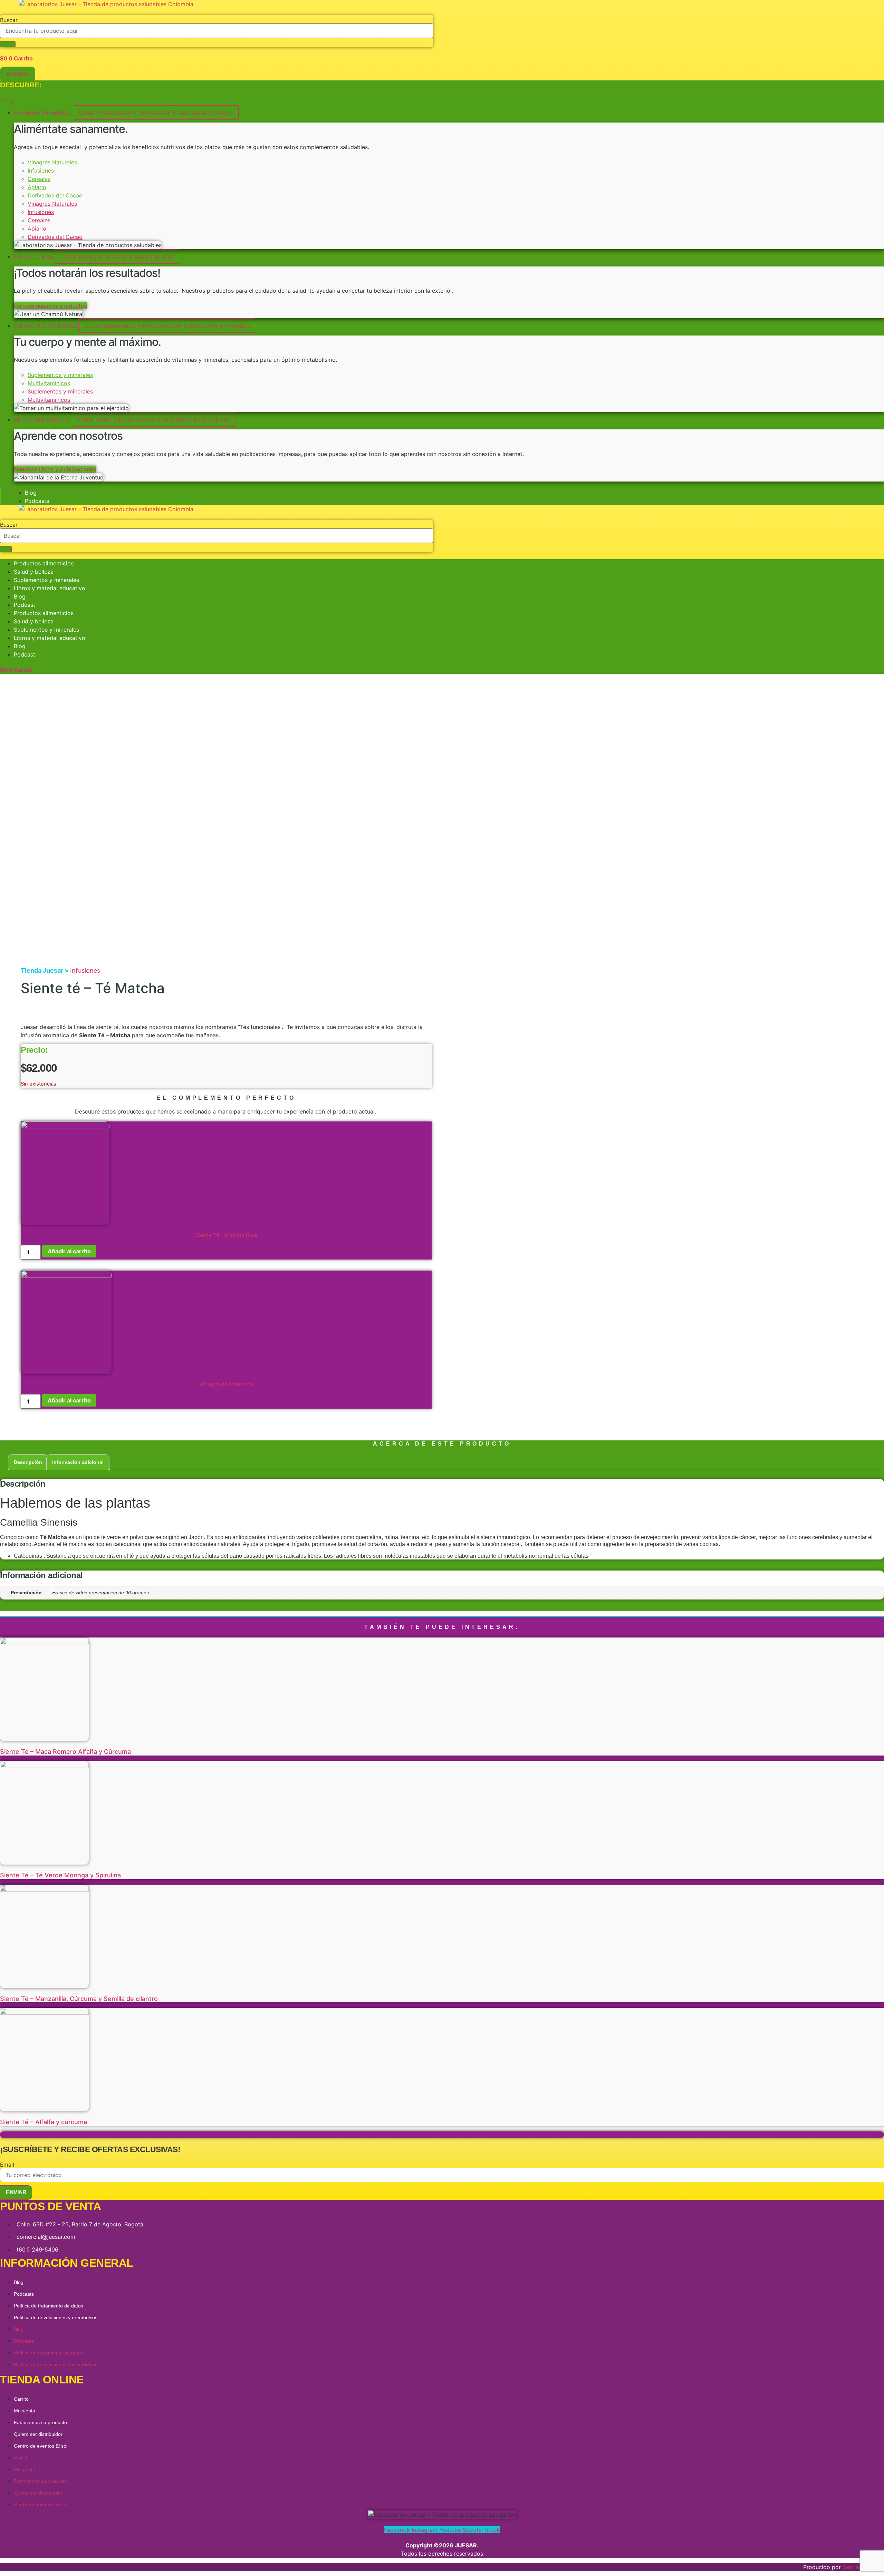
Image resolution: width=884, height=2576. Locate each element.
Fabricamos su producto (40, 2422)
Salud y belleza (34, 572)
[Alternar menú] (6, 102)
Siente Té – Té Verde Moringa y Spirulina (60, 1875)
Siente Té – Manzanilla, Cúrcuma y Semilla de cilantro (79, 1999)
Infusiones (41, 171)
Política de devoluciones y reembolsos (56, 2317)
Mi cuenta (25, 2411)
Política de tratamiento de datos (49, 2306)
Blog (20, 596)
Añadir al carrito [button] (69, 1251)
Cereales (39, 179)
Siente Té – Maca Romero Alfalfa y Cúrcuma (65, 1752)
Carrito (21, 2399)
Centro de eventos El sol (41, 2446)
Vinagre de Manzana (226, 1384)
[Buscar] (8, 44)
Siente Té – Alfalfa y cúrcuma (44, 2122)
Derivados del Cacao (55, 195)
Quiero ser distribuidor (38, 2434)
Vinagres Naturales (52, 162)
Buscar (9, 20)
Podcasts (24, 2294)
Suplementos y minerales (60, 375)
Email (7, 2165)
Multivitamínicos (49, 383)
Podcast (25, 605)
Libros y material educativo (50, 588)
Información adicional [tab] (78, 1462)
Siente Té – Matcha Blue (226, 1235)
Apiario (37, 187)
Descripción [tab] (28, 1462)
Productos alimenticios (44, 563)
